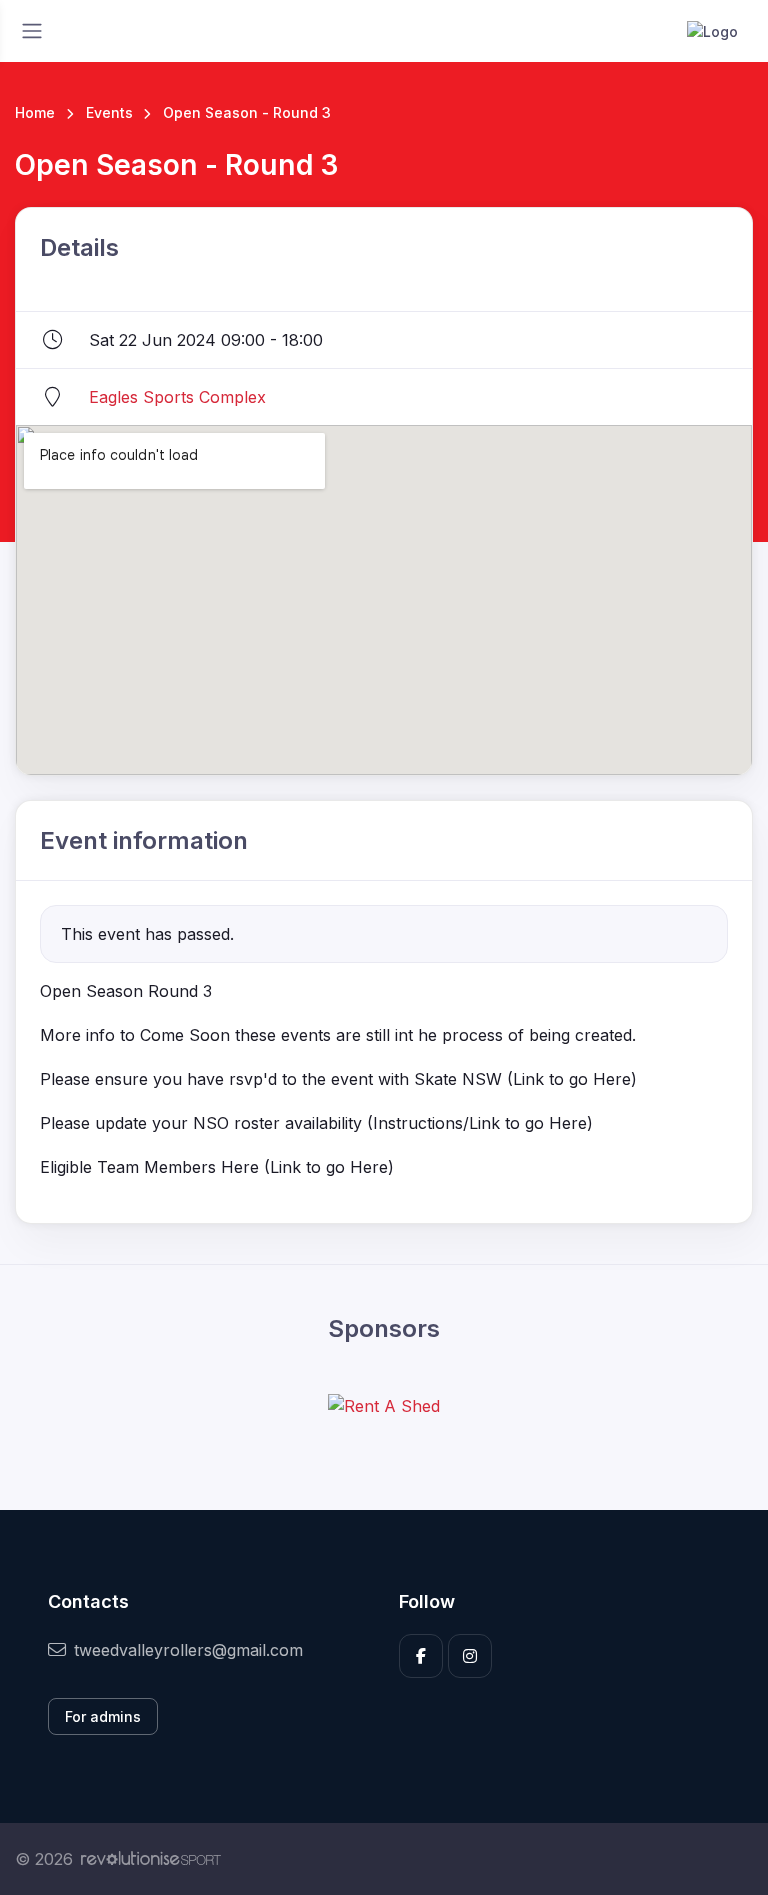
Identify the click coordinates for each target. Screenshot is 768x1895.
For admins (103, 1716)
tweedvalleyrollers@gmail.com (188, 1650)
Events (109, 112)
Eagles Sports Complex (177, 397)
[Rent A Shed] (384, 1405)
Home (35, 112)
